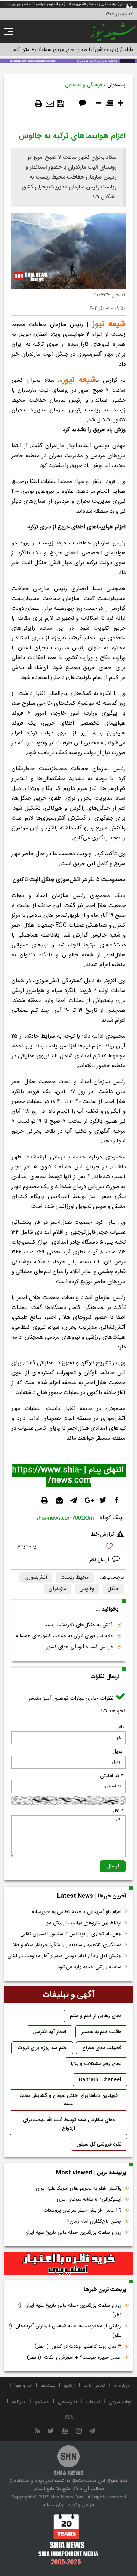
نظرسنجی (68, 2402)
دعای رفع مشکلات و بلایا (96, 2064)
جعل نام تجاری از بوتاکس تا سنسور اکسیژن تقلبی (71, 1934)
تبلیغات (93, 2402)
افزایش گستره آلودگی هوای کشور (80, 1647)
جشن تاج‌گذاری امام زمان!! (94, 2222)
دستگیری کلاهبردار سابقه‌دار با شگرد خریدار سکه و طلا (67, 1945)
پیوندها (48, 2386)
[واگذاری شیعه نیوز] (68, 60)
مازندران (57, 1589)
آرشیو (70, 2386)
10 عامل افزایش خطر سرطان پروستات (83, 2210)
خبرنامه (19, 2402)
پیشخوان (116, 85)
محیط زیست (75, 1578)
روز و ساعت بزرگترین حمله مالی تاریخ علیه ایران (73, 2233)
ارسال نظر (100, 1560)
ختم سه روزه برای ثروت (42, 2048)
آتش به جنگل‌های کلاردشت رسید (79, 1625)
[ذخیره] (61, 104)
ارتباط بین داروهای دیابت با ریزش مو (84, 1923)
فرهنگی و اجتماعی (84, 85)
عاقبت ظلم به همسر (101, 2032)
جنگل (113, 1589)
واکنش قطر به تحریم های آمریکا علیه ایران (79, 2188)
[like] (68, 1547)
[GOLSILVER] (68, 2264)
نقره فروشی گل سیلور (99, 2144)
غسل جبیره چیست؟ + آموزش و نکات (74, 2358)
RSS (69, 2417)
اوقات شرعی (120, 2402)
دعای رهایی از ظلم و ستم (96, 2016)
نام (121, 1727)
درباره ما (122, 2386)
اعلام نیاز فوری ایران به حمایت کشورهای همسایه (65, 1636)
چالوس (87, 1589)
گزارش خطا (102, 1535)
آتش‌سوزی (36, 1578)
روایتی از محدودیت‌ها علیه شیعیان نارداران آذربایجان (65, 2331)
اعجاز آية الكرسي (49, 2032)
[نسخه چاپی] (38, 104)
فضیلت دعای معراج (102, 2048)
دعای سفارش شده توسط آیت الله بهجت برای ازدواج (69, 2124)
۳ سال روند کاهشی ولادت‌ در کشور (78, 2347)
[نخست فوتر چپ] (68, 2539)
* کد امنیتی (112, 1776)
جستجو (42, 2402)
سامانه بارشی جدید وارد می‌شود (89, 1967)
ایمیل (118, 1752)
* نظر (118, 1811)
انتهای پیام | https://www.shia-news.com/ (69, 1475)
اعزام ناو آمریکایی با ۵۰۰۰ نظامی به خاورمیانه (77, 1912)
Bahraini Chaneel (100, 2080)
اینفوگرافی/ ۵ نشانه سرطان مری (89, 2199)
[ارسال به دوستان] (50, 104)
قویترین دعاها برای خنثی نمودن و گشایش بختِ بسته (69, 2100)
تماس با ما (94, 2386)
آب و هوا (23, 2386)
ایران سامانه (54, 2505)
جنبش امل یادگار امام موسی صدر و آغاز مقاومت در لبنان (65, 1956)
